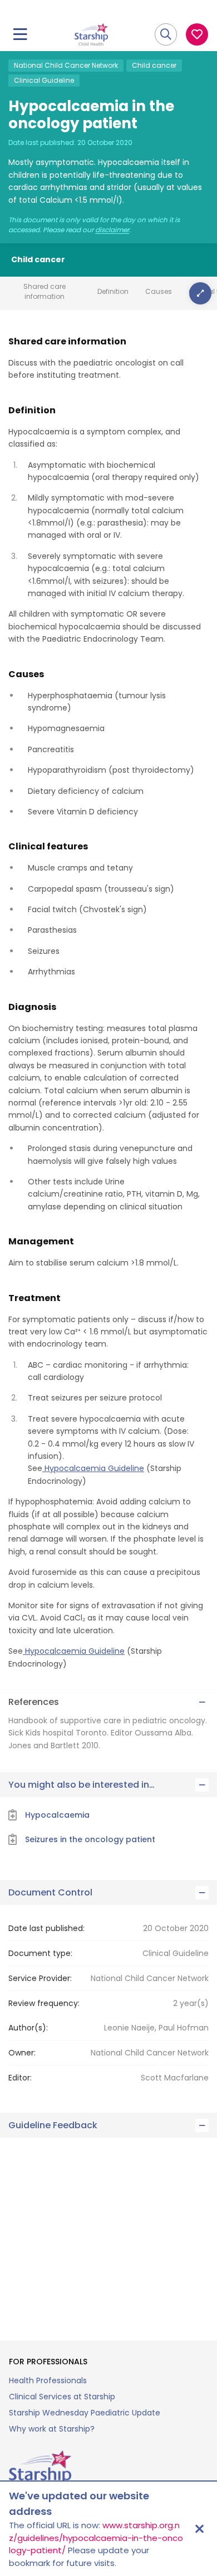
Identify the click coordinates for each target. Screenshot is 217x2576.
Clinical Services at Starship (62, 2397)
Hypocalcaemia (57, 1815)
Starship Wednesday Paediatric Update (85, 2413)
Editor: (20, 2078)
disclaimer (112, 230)
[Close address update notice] (199, 2529)
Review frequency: (44, 2003)
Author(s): (28, 2028)
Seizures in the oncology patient (90, 1839)
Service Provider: (40, 1978)
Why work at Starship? (52, 2429)
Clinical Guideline (44, 80)
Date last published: (46, 1928)
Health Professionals (48, 2380)
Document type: (40, 1953)
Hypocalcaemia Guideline (93, 1468)
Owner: (22, 2053)
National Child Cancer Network (66, 65)
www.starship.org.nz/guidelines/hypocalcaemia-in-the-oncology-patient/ (96, 2538)
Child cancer (154, 65)
